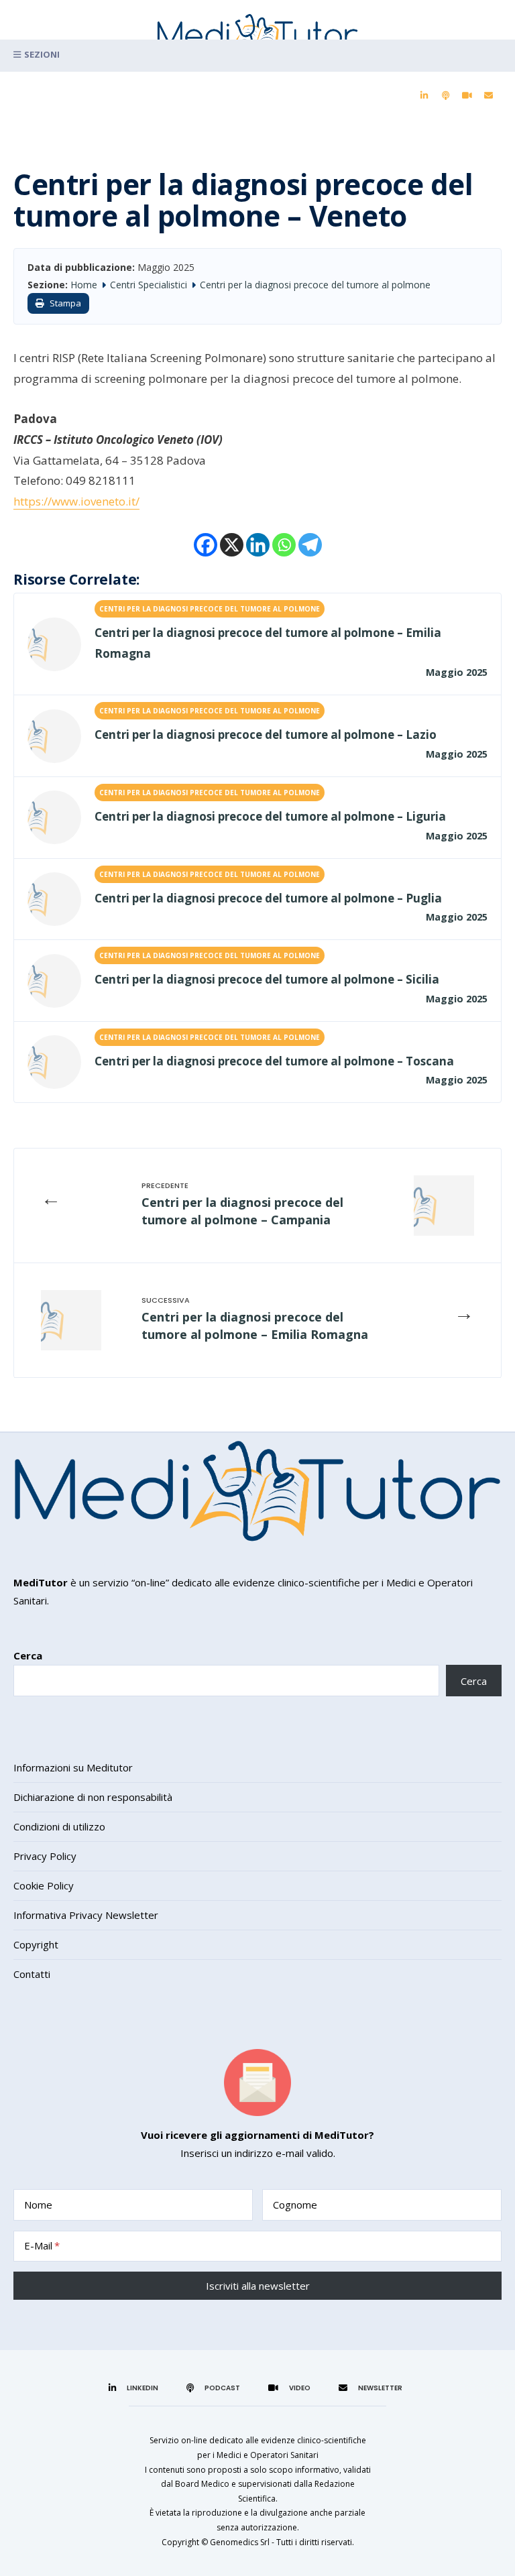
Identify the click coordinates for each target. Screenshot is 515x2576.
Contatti (32, 1974)
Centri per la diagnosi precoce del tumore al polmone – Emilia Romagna (255, 1325)
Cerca (28, 1655)
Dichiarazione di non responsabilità (93, 1797)
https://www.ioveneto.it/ (76, 501)
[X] (232, 545)
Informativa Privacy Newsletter (86, 1915)
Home (84, 285)
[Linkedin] (258, 545)
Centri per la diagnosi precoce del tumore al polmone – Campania (242, 1211)
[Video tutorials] (467, 96)
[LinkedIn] (424, 96)
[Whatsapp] (284, 545)
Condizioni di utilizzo (59, 1826)
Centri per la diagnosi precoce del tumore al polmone (315, 285)
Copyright (36, 1944)
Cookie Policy (44, 1885)
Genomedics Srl (240, 2542)
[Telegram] (310, 545)
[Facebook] (206, 545)
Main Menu (257, 56)
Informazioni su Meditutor (73, 1767)
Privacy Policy (45, 1856)
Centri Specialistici (149, 285)
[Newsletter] (488, 96)
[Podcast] (445, 96)
